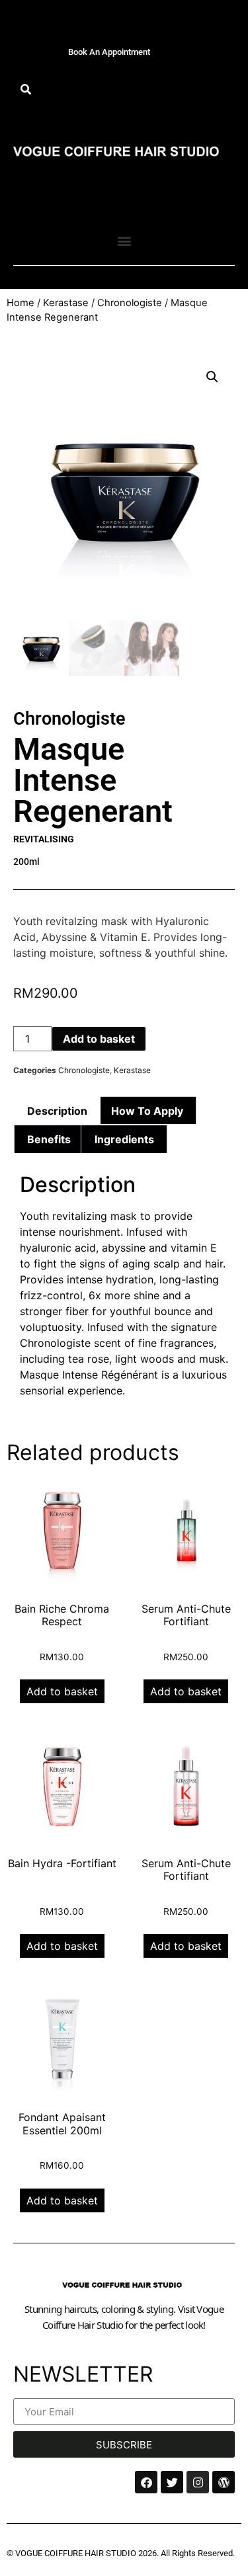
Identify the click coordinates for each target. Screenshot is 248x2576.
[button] (25, 90)
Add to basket (99, 1039)
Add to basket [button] (62, 1691)
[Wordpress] (224, 2482)
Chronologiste (130, 303)
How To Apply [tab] (147, 1111)
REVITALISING (44, 839)
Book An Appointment (109, 52)
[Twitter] (172, 2482)
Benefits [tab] (49, 1139)
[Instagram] (198, 2482)
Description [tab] (57, 1111)
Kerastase (66, 303)
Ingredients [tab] (124, 1139)
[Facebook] (146, 2482)
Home (21, 303)
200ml (26, 862)
